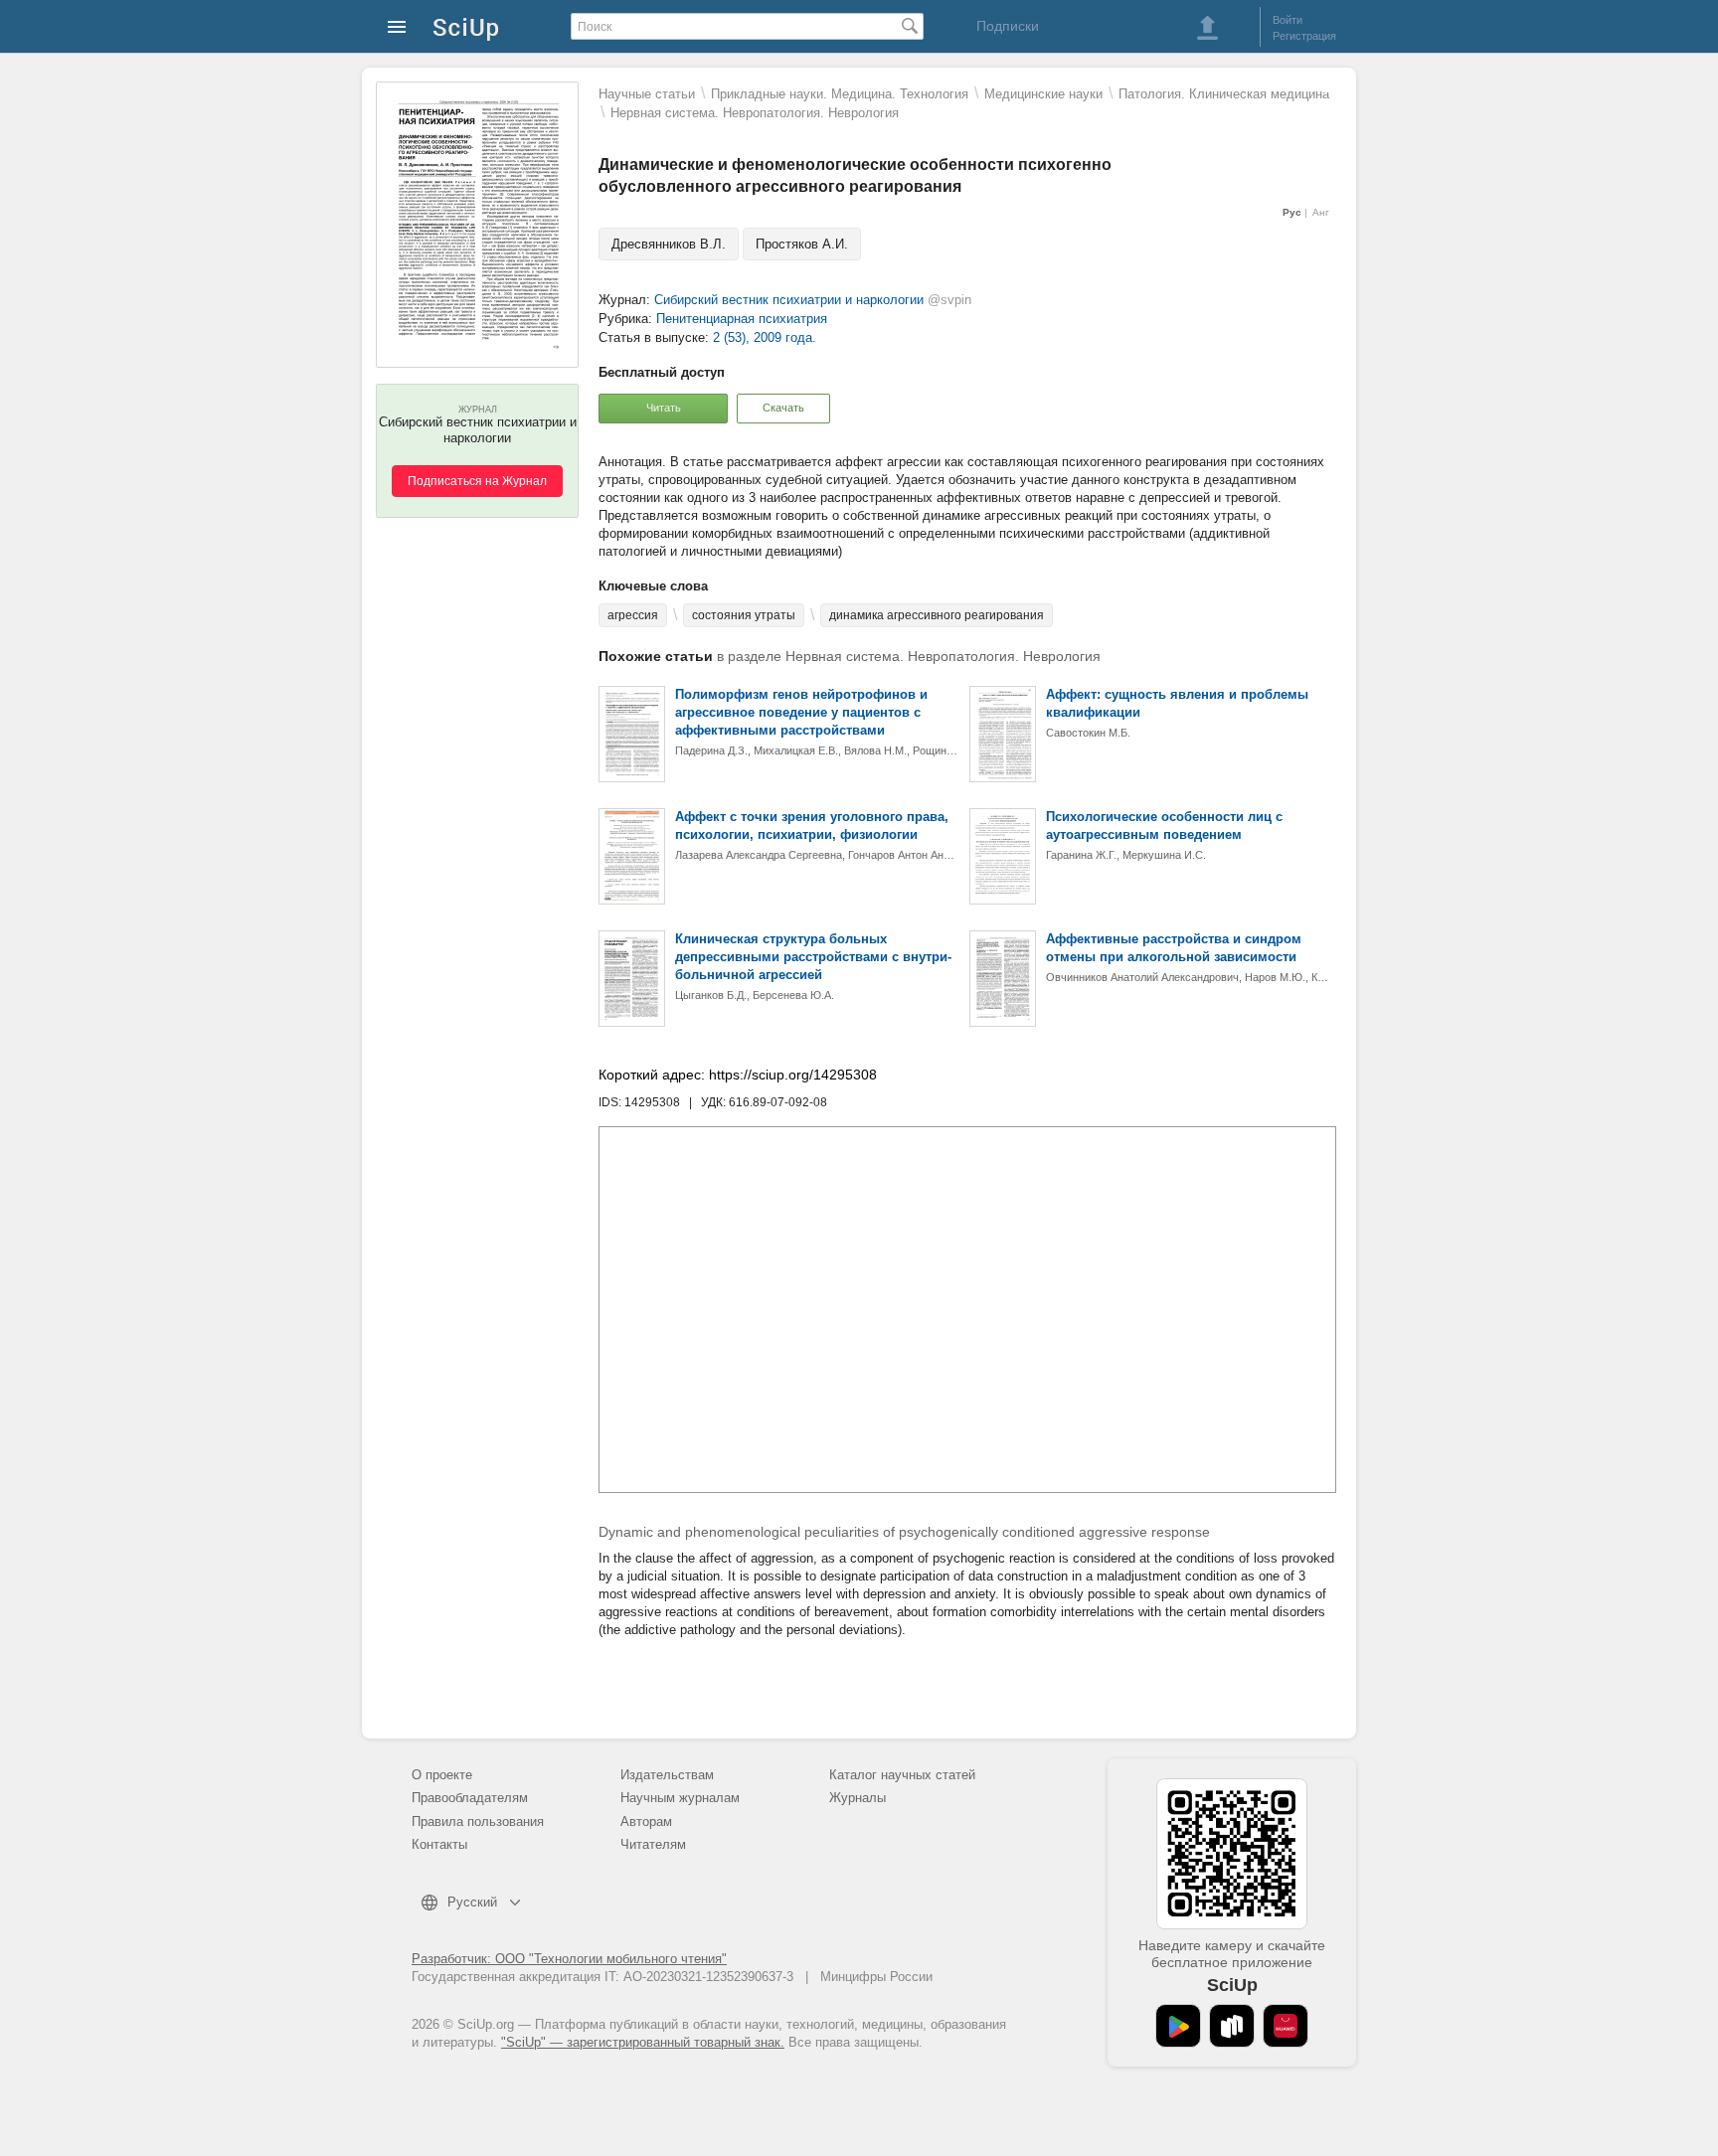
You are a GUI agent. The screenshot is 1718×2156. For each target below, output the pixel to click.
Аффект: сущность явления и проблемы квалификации (1177, 703)
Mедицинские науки (1043, 94)
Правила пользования (478, 1822)
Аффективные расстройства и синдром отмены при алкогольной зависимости (1174, 948)
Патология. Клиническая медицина (1224, 94)
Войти (1288, 20)
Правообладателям (470, 1798)
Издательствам (667, 1775)
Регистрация (1304, 36)
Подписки (1008, 26)
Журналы (858, 1798)
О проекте (442, 1775)
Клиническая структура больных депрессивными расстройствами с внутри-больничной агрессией (813, 957)
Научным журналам (680, 1798)
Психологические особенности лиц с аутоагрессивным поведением (1164, 826)
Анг (1321, 212)
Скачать (783, 408)
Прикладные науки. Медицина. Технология (840, 94)
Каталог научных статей (902, 1775)
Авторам (646, 1822)
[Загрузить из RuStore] (1232, 2026)
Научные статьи (647, 94)
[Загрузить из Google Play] (1178, 2026)
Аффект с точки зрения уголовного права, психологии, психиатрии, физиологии (812, 826)
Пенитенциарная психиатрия (742, 319)
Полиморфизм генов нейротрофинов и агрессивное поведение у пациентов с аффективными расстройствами (801, 712)
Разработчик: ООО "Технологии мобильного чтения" (569, 1959)
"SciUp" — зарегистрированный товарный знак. (643, 2042)
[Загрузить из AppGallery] (1286, 2026)
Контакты (439, 1844)
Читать (664, 408)
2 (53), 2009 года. (765, 337)
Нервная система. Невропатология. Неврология (755, 113)
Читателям (653, 1844)
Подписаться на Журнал (477, 481)
